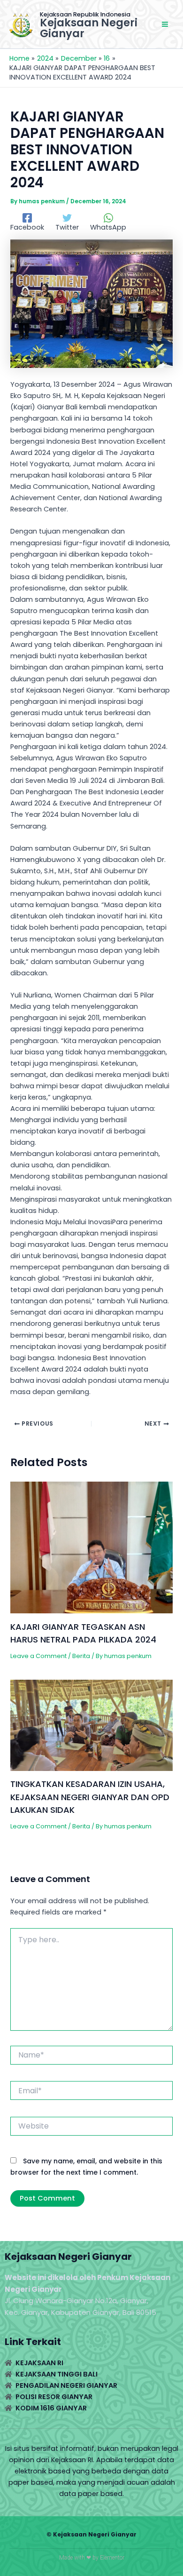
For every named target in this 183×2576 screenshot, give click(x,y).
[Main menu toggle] (165, 24)
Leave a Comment (38, 1656)
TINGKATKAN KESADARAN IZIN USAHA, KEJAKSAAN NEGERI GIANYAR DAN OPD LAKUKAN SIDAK (90, 1797)
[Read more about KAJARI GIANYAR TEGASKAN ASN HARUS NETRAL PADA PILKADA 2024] (91, 1547)
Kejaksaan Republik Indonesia (85, 14)
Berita (81, 1656)
